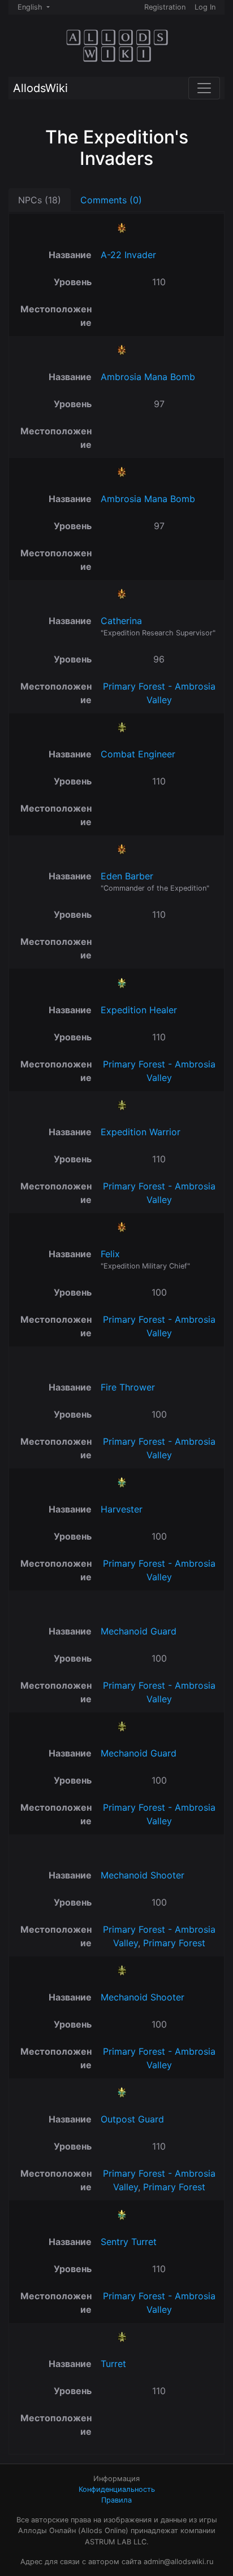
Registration (165, 7)
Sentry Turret (129, 2242)
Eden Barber (127, 876)
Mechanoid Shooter (143, 1875)
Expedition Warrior (141, 1132)
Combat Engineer (138, 754)
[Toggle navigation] (204, 88)
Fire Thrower (128, 1387)
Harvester (122, 1509)
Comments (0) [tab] (111, 200)
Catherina (121, 621)
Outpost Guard (132, 2119)
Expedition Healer (139, 1010)
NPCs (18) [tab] (40, 200)
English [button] (31, 7)
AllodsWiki (40, 88)
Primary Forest (174, 1943)
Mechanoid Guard (139, 1631)
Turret (113, 2364)
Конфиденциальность (117, 2489)
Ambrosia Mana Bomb (148, 377)
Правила (116, 2500)
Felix (110, 1254)
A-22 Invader (128, 255)
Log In (205, 7)
